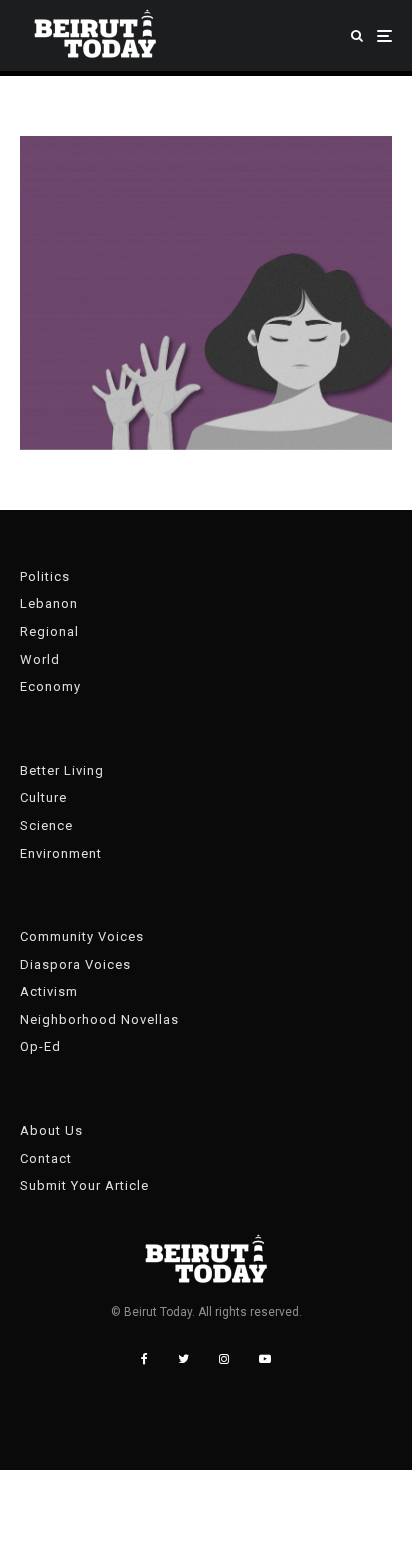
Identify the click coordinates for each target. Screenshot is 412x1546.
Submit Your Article (84, 1185)
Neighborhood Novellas (99, 1019)
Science (46, 825)
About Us (51, 1130)
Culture (43, 797)
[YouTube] (265, 1359)
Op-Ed (40, 1046)
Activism (49, 991)
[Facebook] (144, 1359)
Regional (49, 631)
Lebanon (49, 603)
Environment (61, 853)
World (40, 659)
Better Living (62, 770)
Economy (50, 686)
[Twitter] (183, 1359)
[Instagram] (224, 1359)
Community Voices (82, 936)
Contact (46, 1158)
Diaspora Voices (75, 964)
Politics (45, 576)
